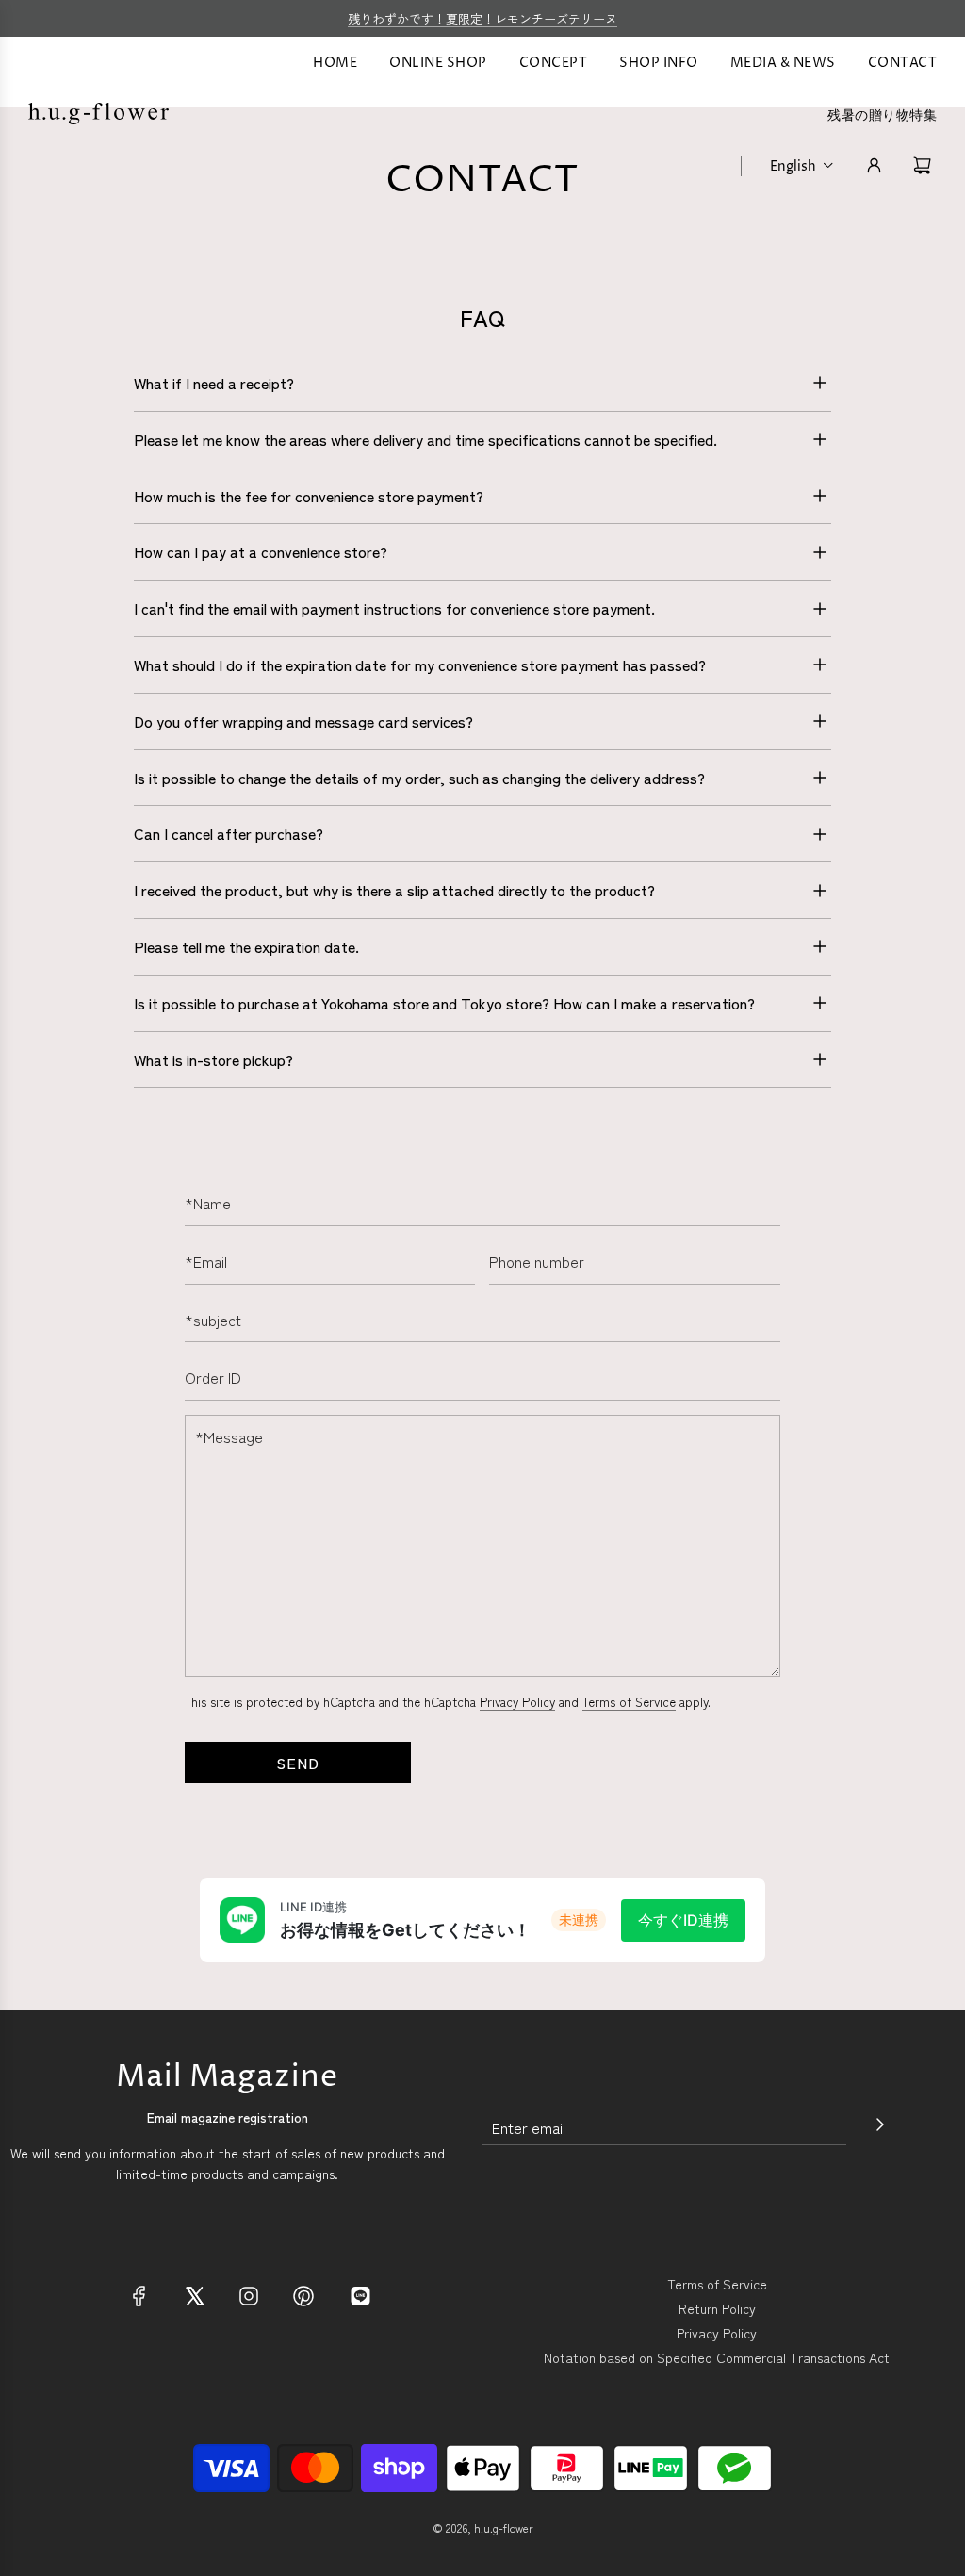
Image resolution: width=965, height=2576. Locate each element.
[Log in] (874, 165)
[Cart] (924, 165)
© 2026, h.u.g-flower (483, 2527)
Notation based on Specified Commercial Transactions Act (717, 2357)
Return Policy (717, 2308)
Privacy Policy (517, 1702)
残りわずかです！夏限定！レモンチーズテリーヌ (482, 18)
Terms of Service (629, 1702)
